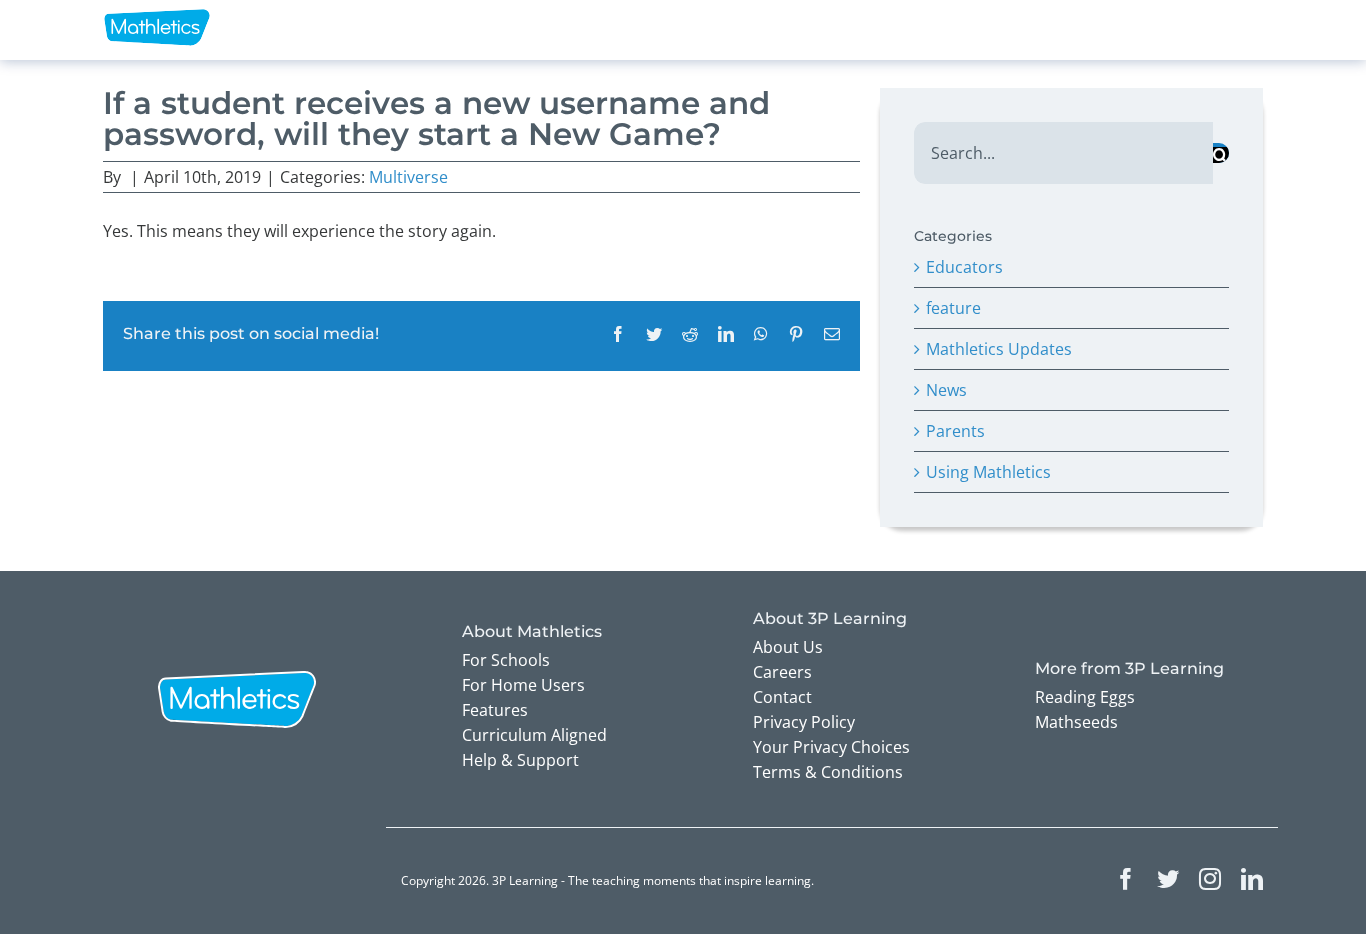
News (946, 390)
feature (953, 308)
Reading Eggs (1085, 697)
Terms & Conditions (828, 772)
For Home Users (523, 685)
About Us (788, 647)
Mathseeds (1076, 722)
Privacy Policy (804, 722)
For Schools (506, 660)
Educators (964, 267)
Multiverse (408, 177)
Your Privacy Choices (831, 747)
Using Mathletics (988, 472)
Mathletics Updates (999, 349)
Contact (782, 697)
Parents (955, 431)
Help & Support (520, 760)
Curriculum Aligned (534, 735)
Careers (782, 672)
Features (495, 710)
